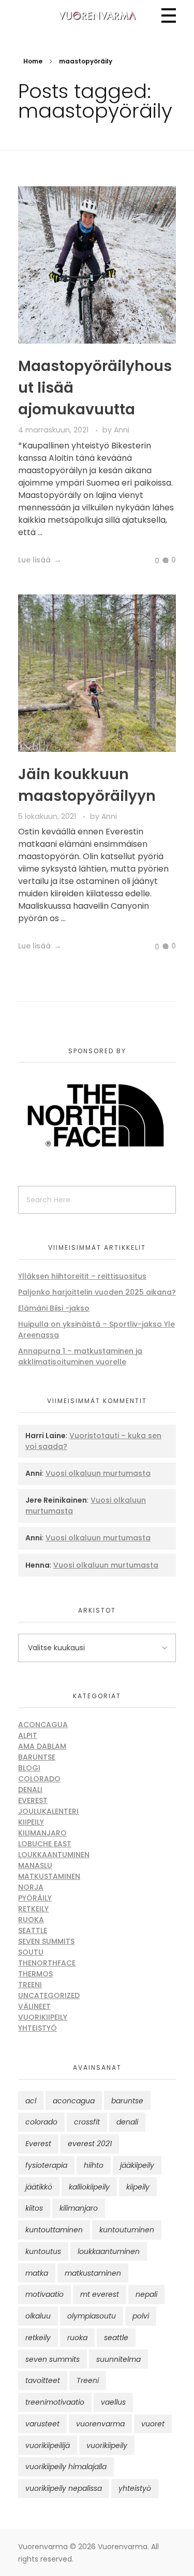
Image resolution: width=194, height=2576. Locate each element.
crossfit (87, 2122)
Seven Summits (46, 1941)
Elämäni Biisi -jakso (54, 1308)
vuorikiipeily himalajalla (66, 2467)
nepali (146, 2294)
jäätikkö (39, 2187)
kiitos (34, 2208)
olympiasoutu (92, 2316)
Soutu (31, 1952)
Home (33, 61)
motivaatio (44, 2294)
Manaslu (35, 1865)
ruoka (77, 2338)
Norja (31, 1887)
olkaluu (38, 2316)
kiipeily (138, 2187)
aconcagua (74, 2101)
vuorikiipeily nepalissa (64, 2488)
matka (37, 2273)
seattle (116, 2338)
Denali (30, 1790)
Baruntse (37, 1757)
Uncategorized (49, 1995)
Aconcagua (43, 1725)
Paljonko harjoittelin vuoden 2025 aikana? (97, 1292)
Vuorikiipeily (43, 2017)
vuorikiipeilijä (48, 2445)
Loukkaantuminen (54, 1855)
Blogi (29, 1768)
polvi (141, 2316)
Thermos (35, 1974)
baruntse (127, 2101)
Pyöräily (35, 1898)
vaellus (113, 2402)
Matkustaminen (49, 1876)
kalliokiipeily (89, 2187)
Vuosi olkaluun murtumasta (98, 1473)
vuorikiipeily (107, 2445)
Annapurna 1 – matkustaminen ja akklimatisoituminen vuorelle (80, 1356)
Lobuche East (45, 1844)
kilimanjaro (79, 2208)
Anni (122, 430)
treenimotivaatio (55, 2402)
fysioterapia (46, 2165)
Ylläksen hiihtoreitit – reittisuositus (82, 1276)
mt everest (100, 2294)
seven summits (53, 2359)
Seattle (33, 1930)
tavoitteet (43, 2380)
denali (127, 2122)
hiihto (94, 2165)
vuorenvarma (100, 2424)
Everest (33, 1800)
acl (31, 2101)
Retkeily (33, 1909)
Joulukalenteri (48, 1811)
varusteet (42, 2424)
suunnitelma (118, 2359)
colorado (41, 2122)
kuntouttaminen (54, 2230)
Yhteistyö (38, 2028)
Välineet (34, 2006)
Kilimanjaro (42, 1833)
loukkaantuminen (109, 2251)
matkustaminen (93, 2273)
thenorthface (47, 1963)
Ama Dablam (42, 1746)
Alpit (28, 1735)
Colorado (39, 1779)
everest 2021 (90, 2144)
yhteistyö (135, 2488)
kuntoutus (43, 2251)
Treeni (30, 1985)
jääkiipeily (137, 2165)
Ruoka (31, 1920)
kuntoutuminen (127, 2230)
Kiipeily (31, 1822)
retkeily (38, 2338)
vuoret (153, 2424)
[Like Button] (149, 561)
